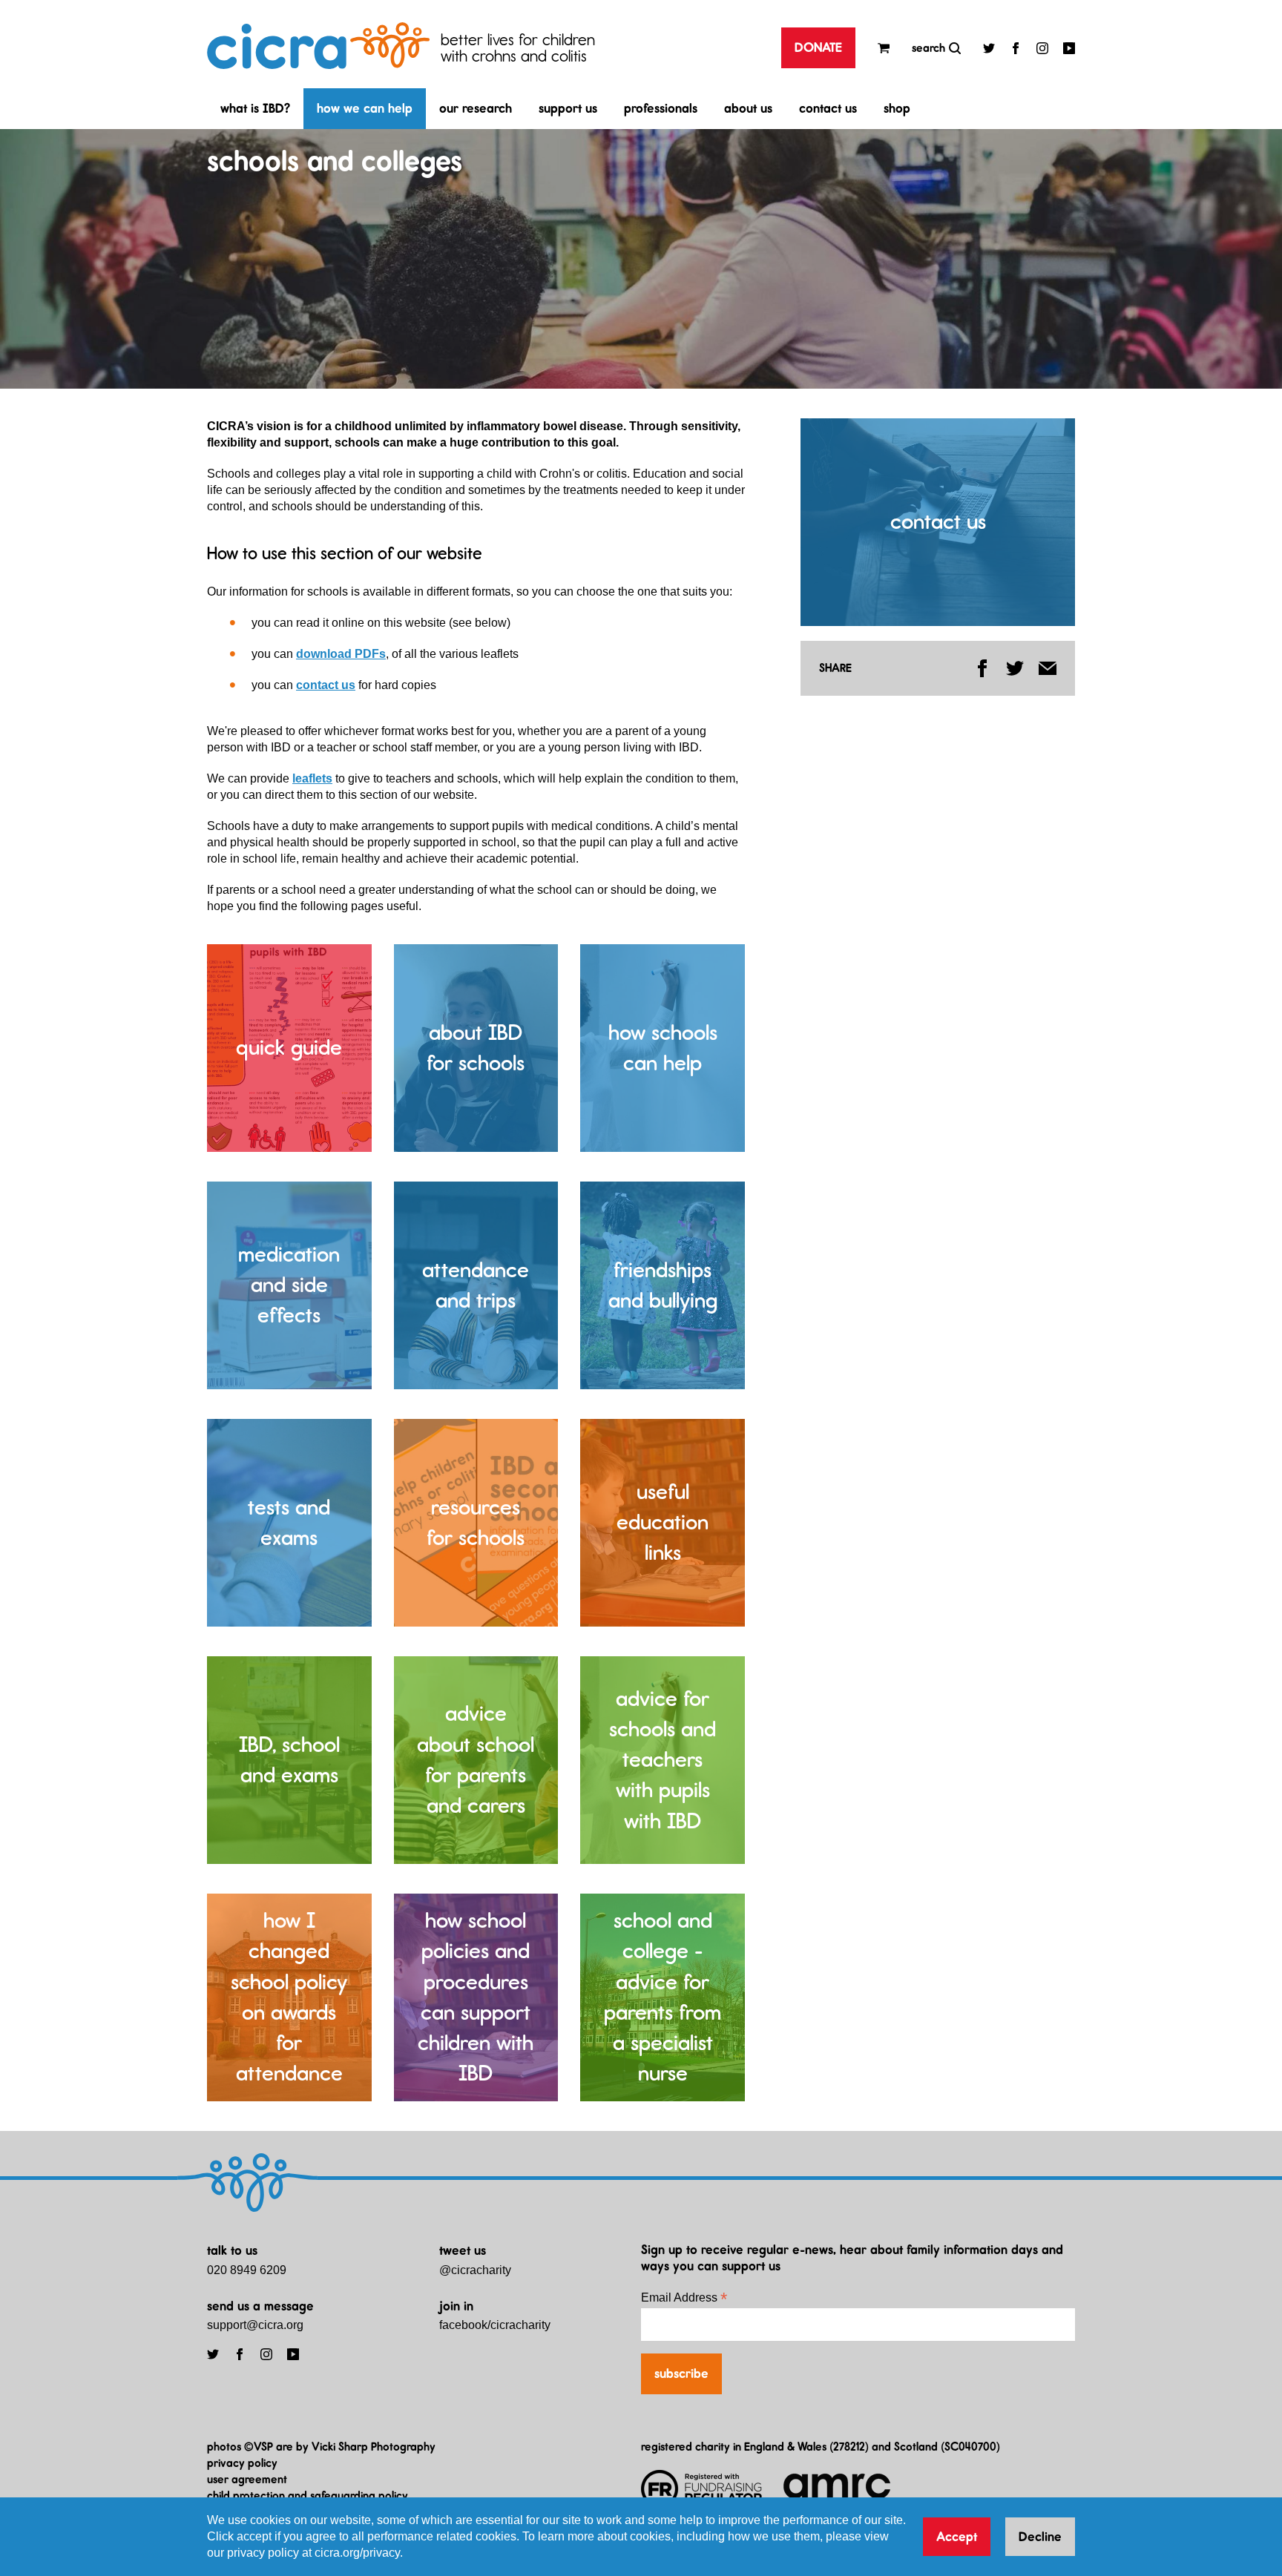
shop (897, 108)
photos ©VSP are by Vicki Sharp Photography (321, 2447)
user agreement (247, 2479)
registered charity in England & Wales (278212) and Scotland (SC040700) (821, 2447)
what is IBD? (255, 108)
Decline (1040, 2537)
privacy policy (242, 2463)
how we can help (365, 108)
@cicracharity (475, 2270)
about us (748, 108)
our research (476, 108)
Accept (957, 2537)
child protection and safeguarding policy (308, 2496)
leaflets (312, 778)
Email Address (684, 2297)
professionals (661, 108)
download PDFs (341, 654)
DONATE (818, 47)
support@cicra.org (255, 2325)
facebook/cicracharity (495, 2325)
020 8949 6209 (247, 2270)
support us (568, 108)
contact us (828, 108)
